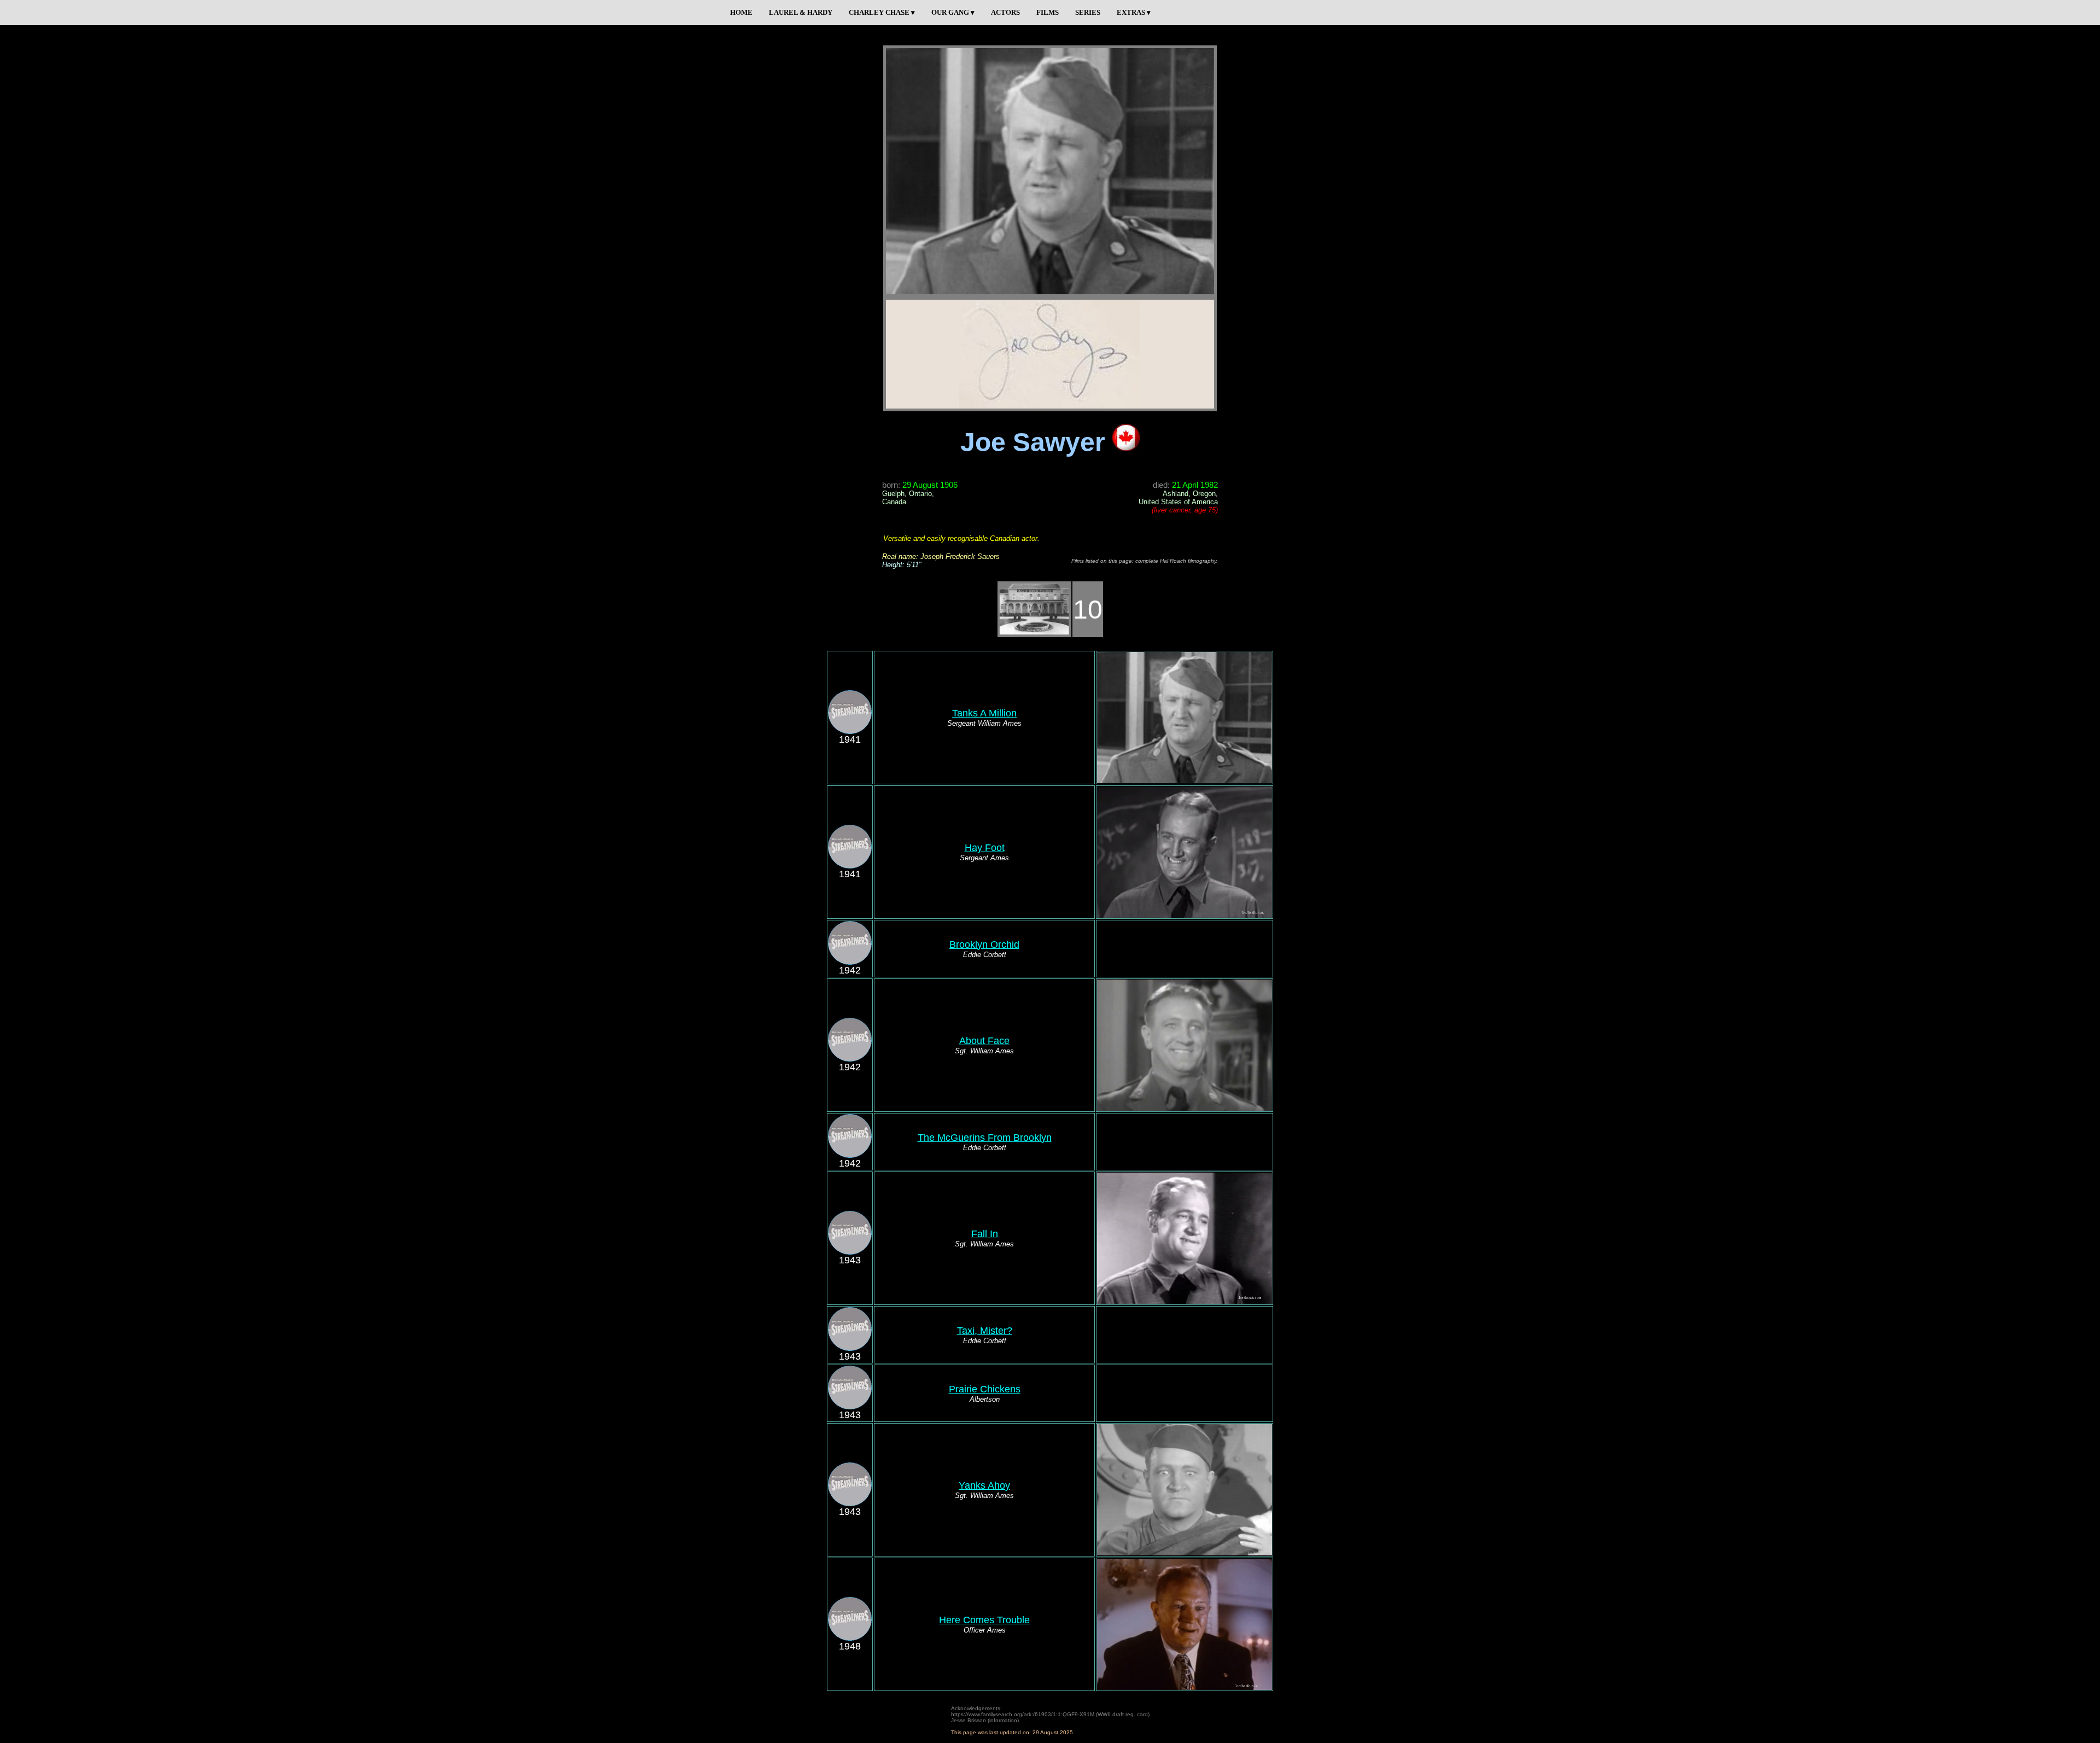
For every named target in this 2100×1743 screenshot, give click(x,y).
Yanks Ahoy (984, 1485)
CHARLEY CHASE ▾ (882, 12)
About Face (984, 1041)
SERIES (1088, 12)
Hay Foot (985, 848)
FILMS (1048, 12)
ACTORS (1005, 12)
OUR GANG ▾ (953, 12)
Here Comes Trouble (984, 1620)
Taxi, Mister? (985, 1331)
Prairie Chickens (985, 1389)
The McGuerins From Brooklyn (985, 1138)
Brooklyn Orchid (984, 945)
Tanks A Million (984, 713)
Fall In (985, 1234)
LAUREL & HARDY (801, 12)
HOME (741, 12)
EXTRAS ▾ (1134, 12)
